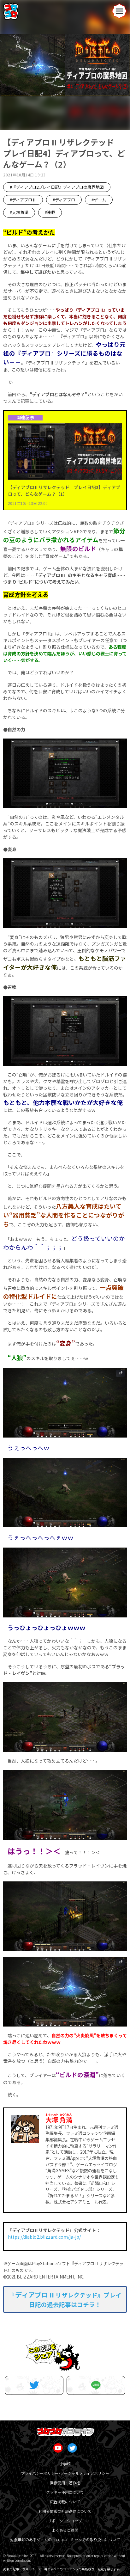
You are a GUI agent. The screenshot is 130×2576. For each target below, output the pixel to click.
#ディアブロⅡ (23, 200)
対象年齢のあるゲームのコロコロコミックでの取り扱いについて (65, 2539)
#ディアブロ (64, 200)
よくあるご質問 (65, 2530)
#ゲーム (99, 200)
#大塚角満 (19, 212)
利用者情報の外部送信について (65, 2511)
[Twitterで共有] (34, 2385)
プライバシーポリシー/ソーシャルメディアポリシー (65, 2473)
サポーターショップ (65, 2521)
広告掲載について (65, 2502)
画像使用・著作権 (65, 2483)
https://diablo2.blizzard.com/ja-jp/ (44, 2237)
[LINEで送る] (96, 2385)
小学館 (65, 2464)
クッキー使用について (65, 2492)
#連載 (50, 212)
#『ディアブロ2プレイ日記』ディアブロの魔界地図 (57, 187)
